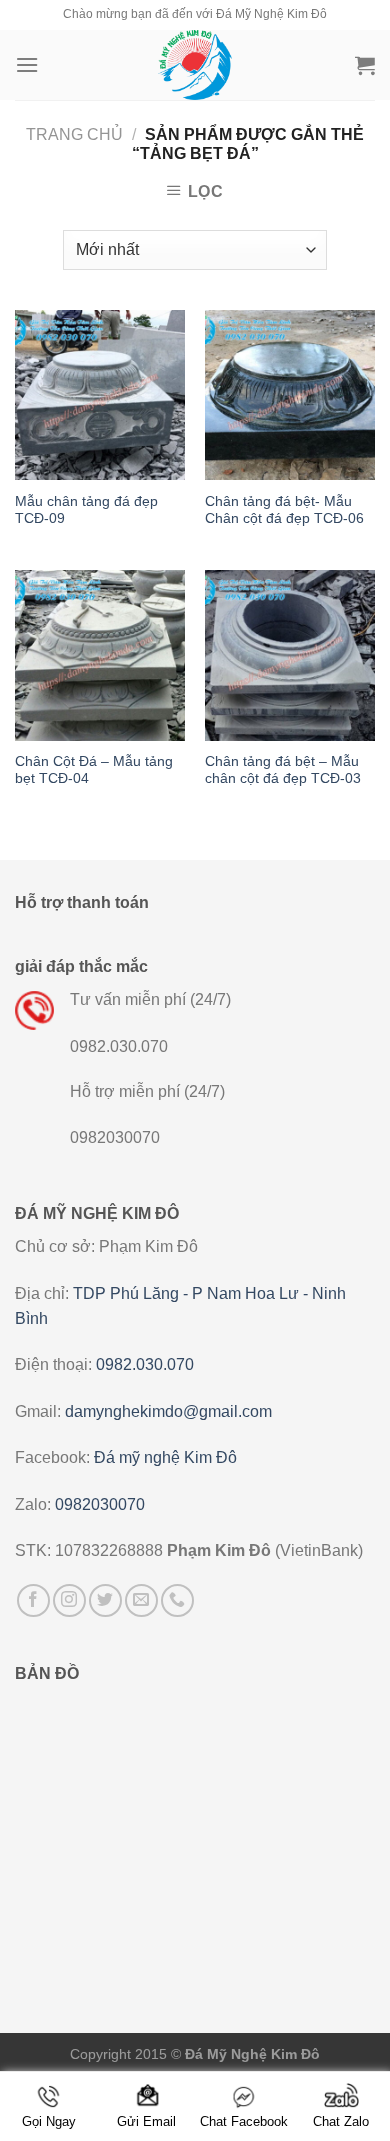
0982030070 (100, 1504)
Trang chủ (74, 134)
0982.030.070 (145, 1364)
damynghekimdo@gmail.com (168, 1411)
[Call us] (177, 1600)
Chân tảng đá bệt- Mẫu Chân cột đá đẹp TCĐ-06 (284, 510)
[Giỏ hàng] (365, 65)
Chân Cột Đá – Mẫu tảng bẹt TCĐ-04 (94, 770)
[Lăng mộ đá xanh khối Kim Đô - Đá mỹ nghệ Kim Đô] (195, 65)
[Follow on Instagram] (69, 1600)
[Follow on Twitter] (105, 1600)
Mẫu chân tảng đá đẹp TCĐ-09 (86, 510)
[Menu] (27, 64)
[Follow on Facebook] (33, 1600)
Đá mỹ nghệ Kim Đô (165, 1457)
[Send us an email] (141, 1600)
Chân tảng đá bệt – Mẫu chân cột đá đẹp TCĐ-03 (283, 770)
